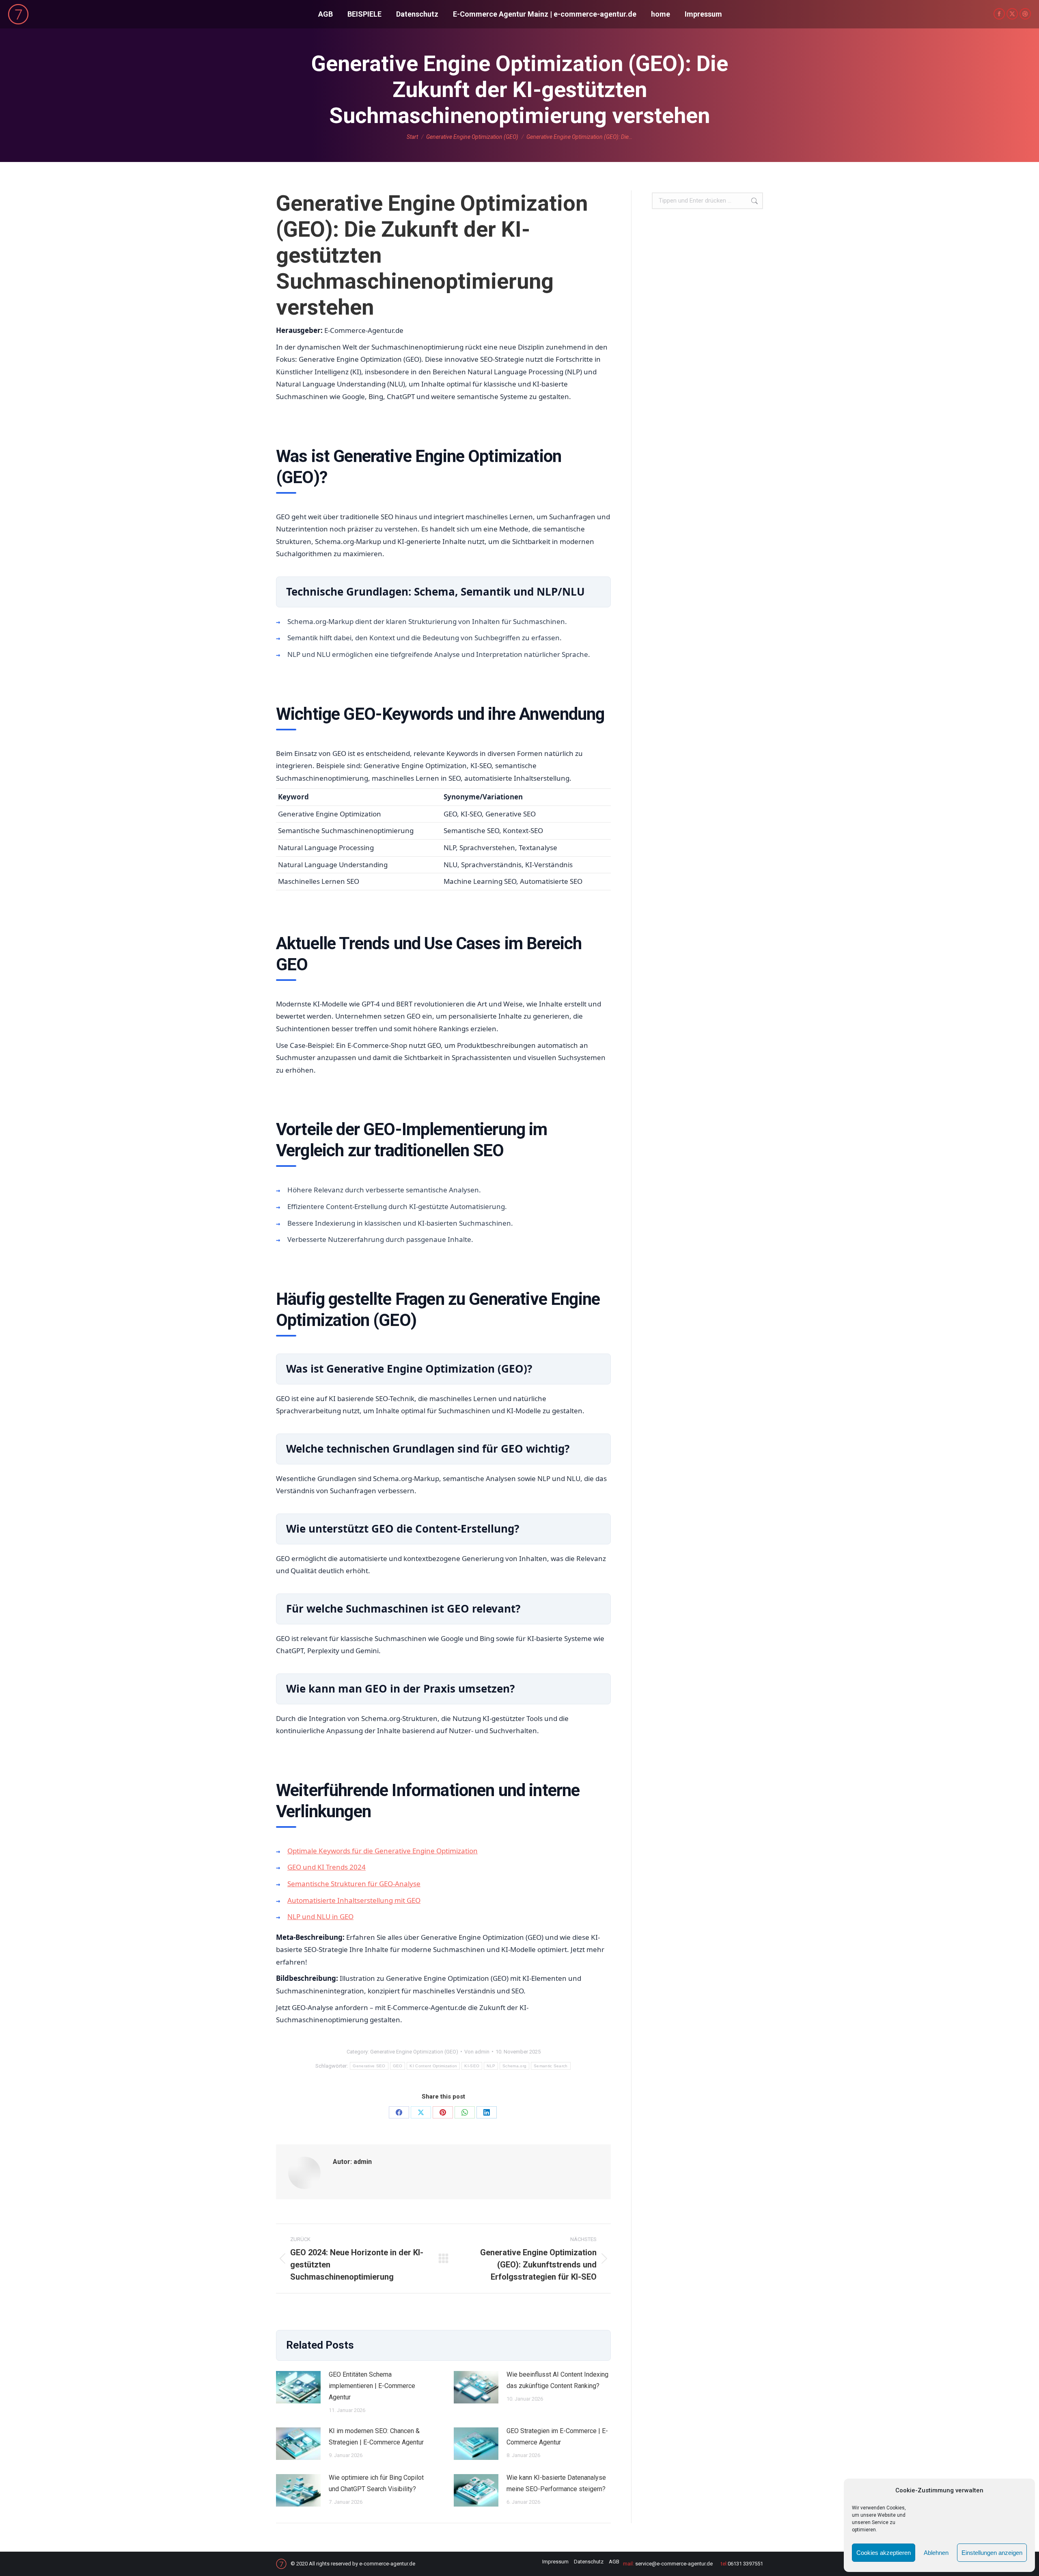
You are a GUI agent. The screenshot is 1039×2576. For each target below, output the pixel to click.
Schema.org (514, 2066)
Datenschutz (589, 2562)
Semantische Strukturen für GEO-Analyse (354, 1884)
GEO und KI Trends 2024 (327, 1867)
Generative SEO (369, 2066)
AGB (614, 2562)
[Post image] (298, 2387)
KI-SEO (472, 2066)
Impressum (555, 2562)
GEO (398, 2066)
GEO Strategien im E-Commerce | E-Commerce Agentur (557, 2437)
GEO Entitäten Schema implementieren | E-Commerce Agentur (372, 2386)
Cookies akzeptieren (884, 2553)
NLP (491, 2066)
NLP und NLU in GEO (320, 1916)
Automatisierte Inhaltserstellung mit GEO (354, 1900)
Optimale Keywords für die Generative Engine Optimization (383, 1851)
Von (477, 2052)
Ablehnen (936, 2553)
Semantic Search (551, 2066)
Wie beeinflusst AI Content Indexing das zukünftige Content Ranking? (557, 2380)
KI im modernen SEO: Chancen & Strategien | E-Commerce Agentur (376, 2437)
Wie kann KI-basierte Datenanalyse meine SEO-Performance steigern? (556, 2483)
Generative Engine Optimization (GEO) (414, 2052)
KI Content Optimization (433, 2066)
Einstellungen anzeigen (992, 2553)
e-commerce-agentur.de (387, 2564)
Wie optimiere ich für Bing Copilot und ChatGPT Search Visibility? (376, 2483)
